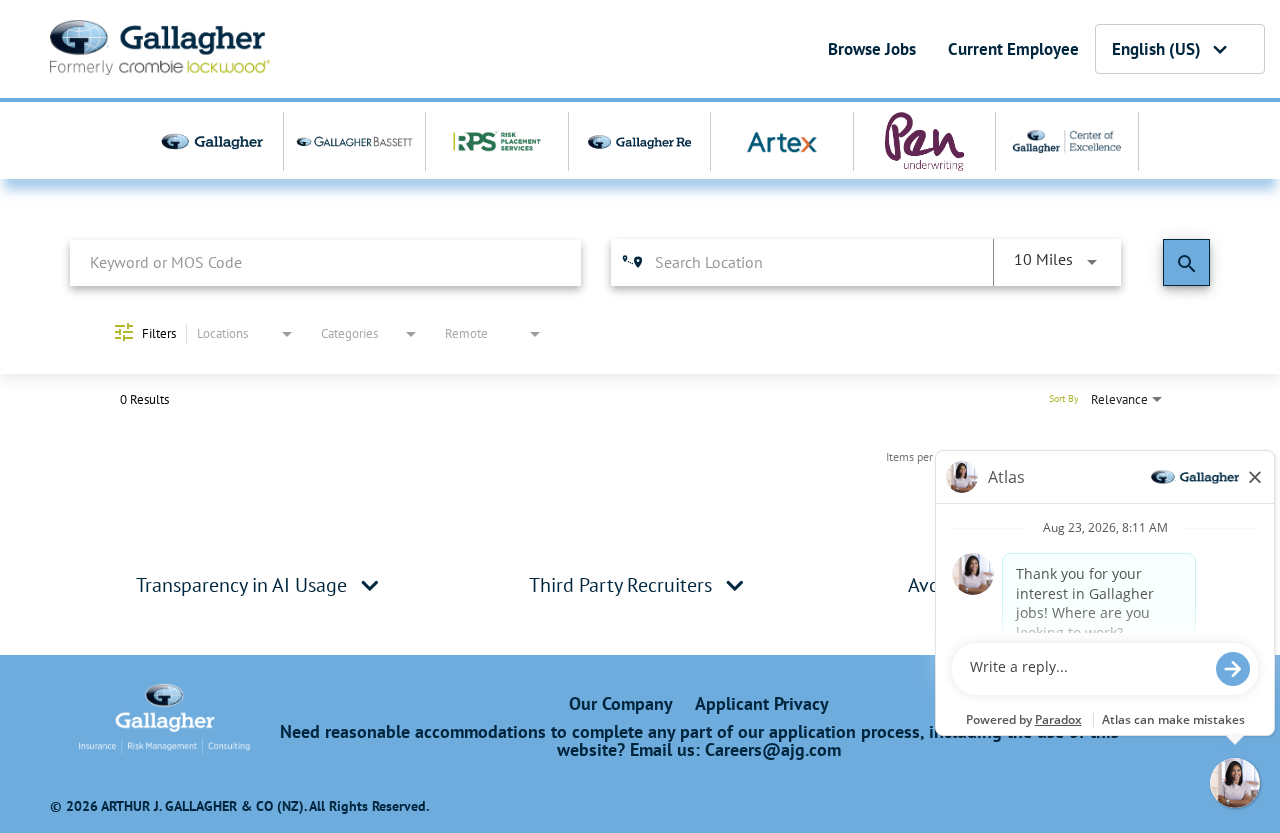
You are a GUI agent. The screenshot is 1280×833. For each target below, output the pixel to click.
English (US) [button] (1156, 49)
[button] (370, 585)
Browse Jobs (872, 49)
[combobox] (325, 262)
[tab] (260, 585)
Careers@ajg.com (773, 749)
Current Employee (1013, 49)
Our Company (621, 704)
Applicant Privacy (762, 704)
